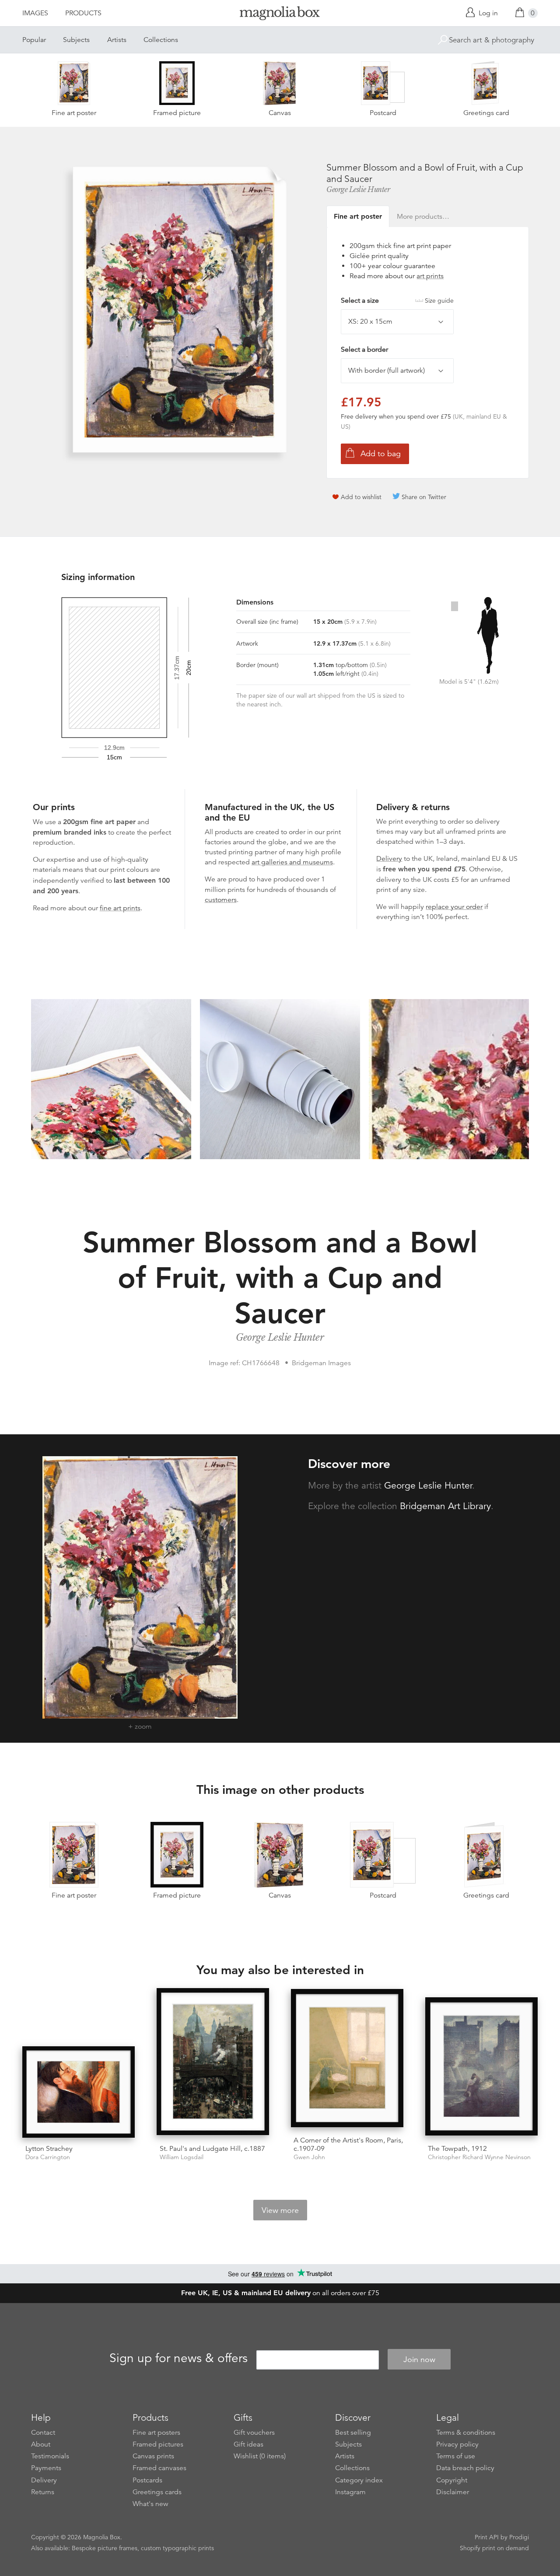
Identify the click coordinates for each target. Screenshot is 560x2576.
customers (221, 900)
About (41, 2444)
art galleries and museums (292, 862)
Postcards (147, 2480)
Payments (46, 2468)
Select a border (364, 350)
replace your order (454, 907)
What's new (150, 2504)
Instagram (350, 2492)
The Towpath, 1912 (457, 2149)
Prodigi (519, 2537)
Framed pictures (158, 2444)
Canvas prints (153, 2456)
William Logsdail (182, 2157)
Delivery (389, 859)
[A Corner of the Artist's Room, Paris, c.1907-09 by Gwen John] (347, 2059)
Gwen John (309, 2157)
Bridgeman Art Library (445, 1506)
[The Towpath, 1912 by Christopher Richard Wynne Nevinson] (481, 2067)
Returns (43, 2492)
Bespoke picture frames (105, 2548)
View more (280, 2210)
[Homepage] (280, 15)
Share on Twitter (424, 497)
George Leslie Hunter (358, 189)
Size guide (439, 301)
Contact (43, 2433)
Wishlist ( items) (260, 2456)
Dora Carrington (48, 2157)
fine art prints (120, 908)
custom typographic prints (177, 2548)
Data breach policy (465, 2468)
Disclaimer (453, 2492)
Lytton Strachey (49, 2149)
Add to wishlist (361, 497)
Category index (359, 2480)
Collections (161, 40)
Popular (34, 40)
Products (83, 13)
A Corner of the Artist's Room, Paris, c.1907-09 (348, 2144)
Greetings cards (157, 2492)
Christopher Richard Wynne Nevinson (479, 2157)
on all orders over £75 (280, 2293)
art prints (430, 276)
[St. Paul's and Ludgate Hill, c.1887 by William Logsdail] (213, 2063)
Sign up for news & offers (178, 2358)
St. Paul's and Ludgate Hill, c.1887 (212, 2149)
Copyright (452, 2480)
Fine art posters (156, 2433)
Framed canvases (159, 2468)
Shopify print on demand (494, 2548)
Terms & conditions (466, 2433)
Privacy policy (457, 2444)
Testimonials (50, 2456)
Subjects (76, 40)
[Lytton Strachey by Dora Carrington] (79, 2092)
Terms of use (456, 2456)
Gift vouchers (254, 2433)
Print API (487, 2537)
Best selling (353, 2433)
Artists (117, 40)
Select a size (397, 301)
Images (35, 13)
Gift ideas (248, 2444)
